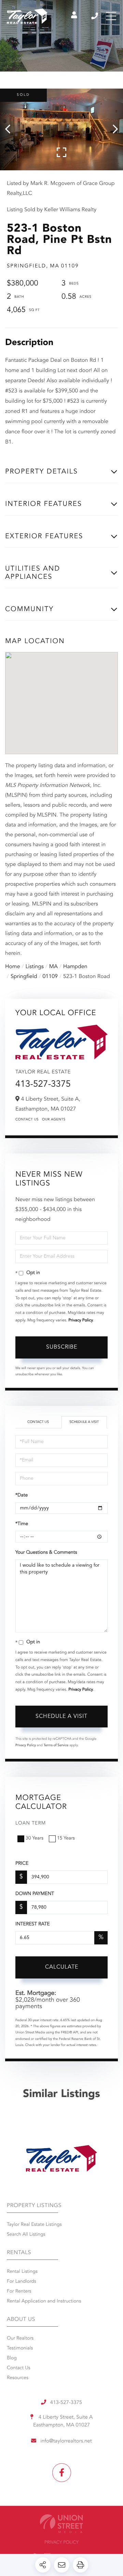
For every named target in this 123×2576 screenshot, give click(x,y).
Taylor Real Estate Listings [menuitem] (34, 2225)
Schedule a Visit (84, 1422)
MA (53, 967)
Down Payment (35, 1894)
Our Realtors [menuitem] (20, 2339)
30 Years (35, 1838)
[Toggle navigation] (111, 16)
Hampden (75, 967)
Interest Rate (33, 1924)
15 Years (66, 1838)
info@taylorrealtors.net (66, 2441)
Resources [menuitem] (18, 2378)
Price (22, 1864)
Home (13, 967)
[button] (11, 129)
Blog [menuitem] (12, 2358)
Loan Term (31, 1824)
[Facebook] (62, 2473)
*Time (22, 1524)
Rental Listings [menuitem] (22, 2272)
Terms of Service (56, 1745)
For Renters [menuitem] (19, 2292)
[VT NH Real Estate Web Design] (61, 2524)
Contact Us (27, 1120)
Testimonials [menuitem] (20, 2348)
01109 (50, 977)
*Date (22, 1495)
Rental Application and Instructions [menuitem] (44, 2301)
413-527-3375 (95, 16)
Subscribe (62, 1347)
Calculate (62, 1967)
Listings (35, 967)
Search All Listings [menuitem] (26, 2235)
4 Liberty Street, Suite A (63, 2421)
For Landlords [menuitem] (22, 2282)
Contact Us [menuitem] (19, 2368)
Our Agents (54, 1120)
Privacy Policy (81, 1320)
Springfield (24, 977)
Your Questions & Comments (46, 1553)
